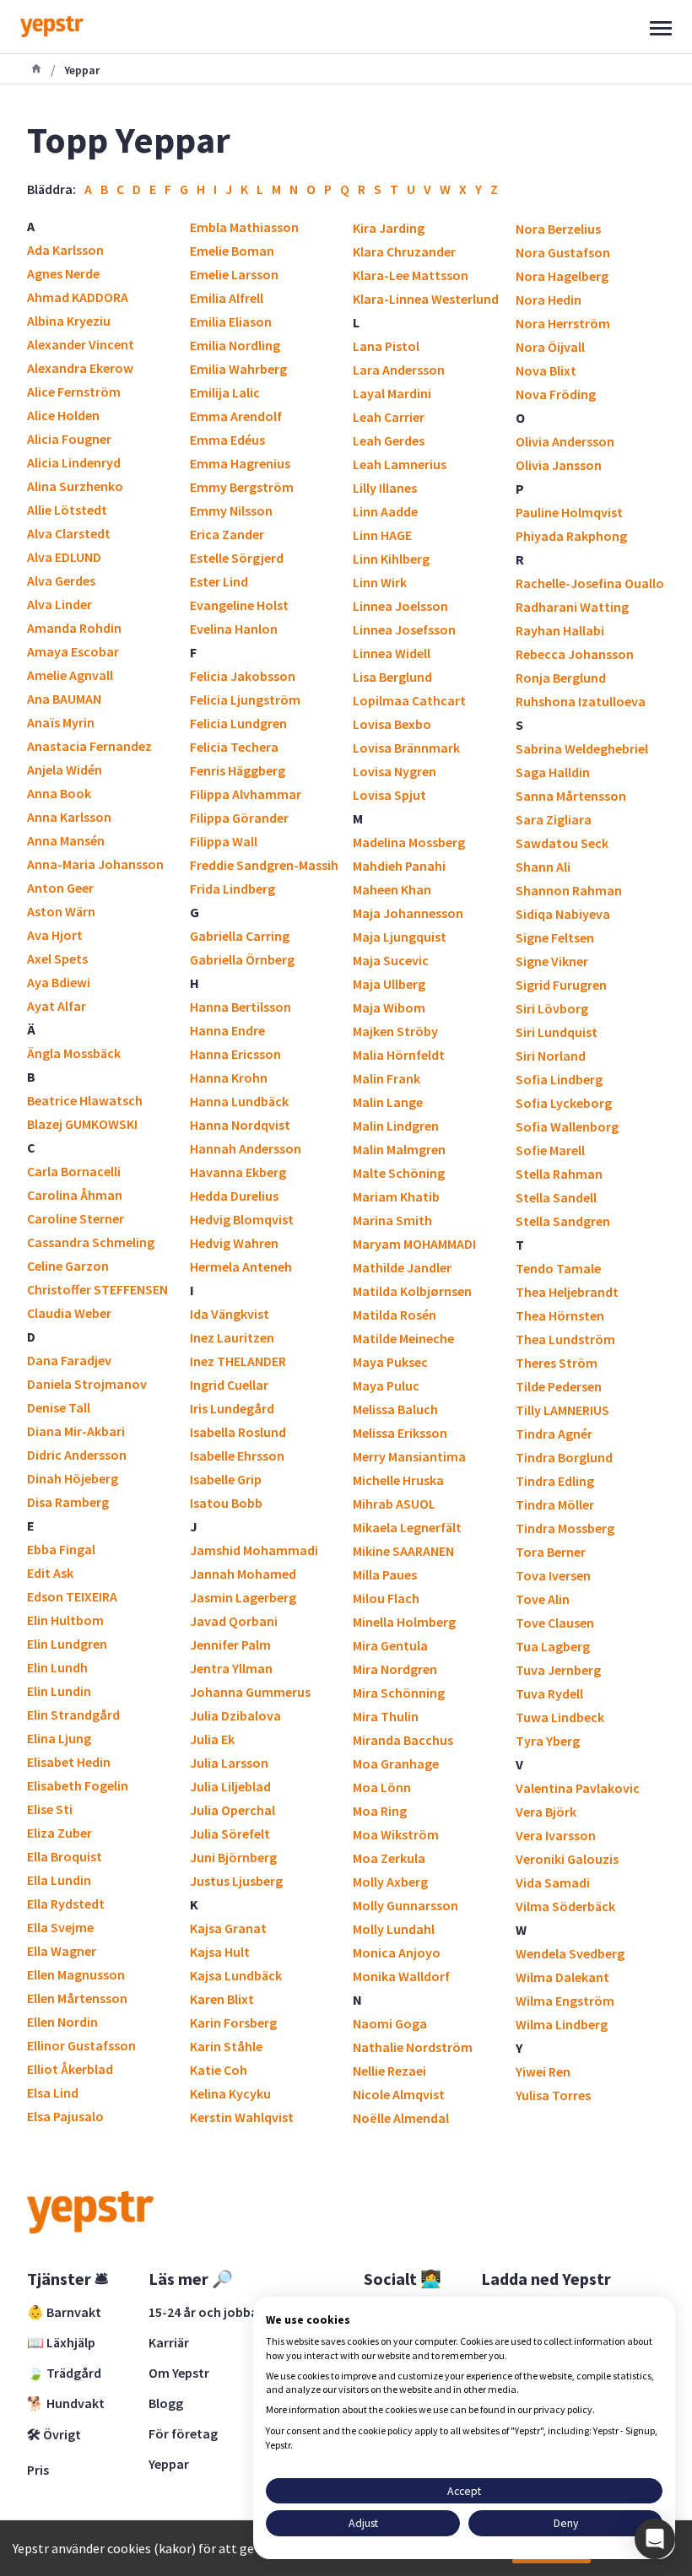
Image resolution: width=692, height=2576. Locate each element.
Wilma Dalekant (562, 1977)
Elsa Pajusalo (65, 2116)
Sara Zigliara (554, 819)
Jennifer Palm (230, 1644)
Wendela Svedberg (570, 1953)
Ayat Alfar (57, 1006)
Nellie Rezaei (389, 2071)
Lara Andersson (399, 370)
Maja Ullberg (389, 984)
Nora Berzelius (558, 229)
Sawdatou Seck (562, 843)
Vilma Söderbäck (565, 1906)
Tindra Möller (555, 1504)
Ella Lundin (59, 1880)
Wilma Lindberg (562, 2024)
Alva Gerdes (61, 581)
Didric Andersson (77, 1455)
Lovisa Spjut (389, 795)
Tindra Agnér (554, 1434)
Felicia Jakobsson (243, 676)
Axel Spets (57, 959)
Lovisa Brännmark (406, 748)
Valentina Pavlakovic (578, 1788)
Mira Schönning (399, 1693)
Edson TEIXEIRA (72, 1596)
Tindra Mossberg (565, 1528)
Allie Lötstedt (67, 510)
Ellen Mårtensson (77, 1998)
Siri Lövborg (552, 1008)
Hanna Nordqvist (240, 1125)
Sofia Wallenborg (567, 1126)
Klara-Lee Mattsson (411, 275)
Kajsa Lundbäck (236, 1975)
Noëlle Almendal (401, 2118)
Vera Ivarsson (556, 1835)
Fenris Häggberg (238, 770)
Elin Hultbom (65, 1620)
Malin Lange (388, 1102)
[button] (655, 2539)
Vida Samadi (553, 1882)
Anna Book (59, 793)
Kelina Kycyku (230, 2093)
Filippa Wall (224, 841)
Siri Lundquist (557, 1032)
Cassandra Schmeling (91, 1242)
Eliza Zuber (59, 1833)
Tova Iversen (553, 1575)
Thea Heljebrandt (567, 1292)
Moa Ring (380, 1811)
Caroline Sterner (76, 1218)
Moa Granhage (396, 1763)
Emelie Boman (232, 251)
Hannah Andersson (246, 1148)
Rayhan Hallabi (560, 630)
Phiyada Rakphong (571, 536)
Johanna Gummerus (250, 1692)
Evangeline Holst (239, 605)
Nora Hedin (549, 300)
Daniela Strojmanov (87, 1384)
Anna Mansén (66, 840)
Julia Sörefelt (230, 1833)
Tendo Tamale (558, 1268)
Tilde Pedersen (559, 1386)
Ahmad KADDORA (78, 297)
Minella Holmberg (404, 1622)
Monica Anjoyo (397, 1952)
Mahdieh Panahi (399, 866)
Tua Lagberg (553, 1646)
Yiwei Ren (543, 2071)
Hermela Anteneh (241, 1266)
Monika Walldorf (401, 1976)
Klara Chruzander (404, 251)
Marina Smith (392, 1220)
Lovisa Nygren (395, 771)
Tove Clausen (555, 1623)
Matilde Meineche (403, 1338)
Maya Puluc (386, 1385)
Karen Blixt (222, 1999)
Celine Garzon (68, 1266)
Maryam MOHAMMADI (414, 1244)
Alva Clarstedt (69, 533)
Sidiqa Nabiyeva (563, 914)
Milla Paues (385, 1574)
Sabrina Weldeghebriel (582, 748)
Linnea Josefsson (404, 629)
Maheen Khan (392, 889)
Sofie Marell (550, 1150)
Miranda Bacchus (403, 1740)
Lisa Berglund (392, 677)
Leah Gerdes (389, 440)
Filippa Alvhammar (246, 794)
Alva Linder (59, 604)
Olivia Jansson (559, 465)
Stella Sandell (556, 1197)
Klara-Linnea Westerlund (426, 299)
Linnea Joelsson (400, 606)
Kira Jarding (389, 228)
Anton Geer (60, 888)
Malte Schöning (399, 1173)
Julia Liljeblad (230, 1786)
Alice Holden (63, 415)
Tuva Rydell (549, 1693)
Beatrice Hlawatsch (85, 1100)
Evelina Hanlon (234, 629)
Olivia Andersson (565, 441)
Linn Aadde (385, 511)
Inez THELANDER (238, 1361)
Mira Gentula (390, 1645)
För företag (183, 2433)
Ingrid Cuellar (229, 1385)
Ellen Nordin (62, 2022)
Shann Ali (543, 867)
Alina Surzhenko (75, 486)
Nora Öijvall (550, 347)
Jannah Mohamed (243, 1574)
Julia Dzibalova (235, 1715)
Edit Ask (50, 1573)
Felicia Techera (234, 747)
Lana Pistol (386, 346)
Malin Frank (387, 1078)
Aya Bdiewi (59, 982)
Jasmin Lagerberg (243, 1597)
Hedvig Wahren (234, 1243)
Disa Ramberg (68, 1502)
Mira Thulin (386, 1716)
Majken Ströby (395, 1031)
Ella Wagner (62, 1951)
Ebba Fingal (61, 1549)
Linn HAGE (382, 535)
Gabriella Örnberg (242, 959)
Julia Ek (212, 1739)
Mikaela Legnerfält (407, 1527)
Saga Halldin (553, 772)
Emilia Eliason (231, 321)
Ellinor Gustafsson (81, 2045)
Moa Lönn (382, 1787)
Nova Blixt (546, 370)
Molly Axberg (390, 1882)
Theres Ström (557, 1363)
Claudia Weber (69, 1313)
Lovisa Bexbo (392, 724)
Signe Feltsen (555, 937)
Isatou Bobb (226, 1503)
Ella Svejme (60, 1927)
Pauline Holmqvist (569, 512)
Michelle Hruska (398, 1480)
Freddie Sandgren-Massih (264, 865)
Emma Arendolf (236, 416)
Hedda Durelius (234, 1196)
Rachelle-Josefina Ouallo (590, 583)
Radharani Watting (572, 607)
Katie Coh (219, 2070)
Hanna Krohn (229, 1077)
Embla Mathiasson (244, 227)
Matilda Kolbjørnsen (412, 1291)
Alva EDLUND (64, 557)
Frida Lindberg (232, 888)
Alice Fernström (74, 392)
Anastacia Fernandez (89, 746)
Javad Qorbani (234, 1621)
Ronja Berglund (561, 678)
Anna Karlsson (69, 817)
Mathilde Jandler (402, 1267)
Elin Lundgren (67, 1644)
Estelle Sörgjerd (237, 558)
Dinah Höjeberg (73, 1478)
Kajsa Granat (228, 1928)
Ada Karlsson (65, 250)
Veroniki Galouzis (567, 1859)
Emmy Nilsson (231, 510)
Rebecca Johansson (575, 654)
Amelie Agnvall (70, 675)
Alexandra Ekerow (80, 368)
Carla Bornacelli (74, 1171)
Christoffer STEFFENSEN (97, 1289)
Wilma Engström (565, 2001)
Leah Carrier (389, 417)
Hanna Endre (227, 1030)
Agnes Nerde (63, 273)
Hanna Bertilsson (241, 1007)
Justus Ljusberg (236, 1881)
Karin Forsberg (233, 2022)
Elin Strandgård (73, 1715)
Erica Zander (227, 534)
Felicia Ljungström (245, 699)
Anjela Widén (65, 770)
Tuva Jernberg (558, 1670)
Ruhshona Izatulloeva (581, 701)
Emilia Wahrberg (238, 369)
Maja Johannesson (408, 913)
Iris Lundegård (232, 1408)
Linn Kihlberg (391, 559)
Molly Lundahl (394, 1929)
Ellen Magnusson (76, 1974)
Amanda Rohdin (74, 628)
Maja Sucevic (391, 960)
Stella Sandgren (563, 1221)
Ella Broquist (65, 1856)
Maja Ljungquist (400, 937)
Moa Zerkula (389, 1858)
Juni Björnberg (233, 1857)
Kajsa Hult (220, 1952)
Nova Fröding (556, 394)
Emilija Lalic (225, 392)
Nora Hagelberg (562, 276)
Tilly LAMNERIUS (562, 1410)
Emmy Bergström (242, 487)
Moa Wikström (396, 1834)
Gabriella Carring (240, 936)
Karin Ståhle (226, 2046)
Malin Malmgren (399, 1149)
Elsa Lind (53, 2093)
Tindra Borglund (564, 1457)
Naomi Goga (390, 2023)
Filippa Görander (239, 818)
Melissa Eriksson (400, 1433)
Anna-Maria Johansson (95, 864)
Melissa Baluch (395, 1409)
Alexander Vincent (81, 344)
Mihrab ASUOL (394, 1504)
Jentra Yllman (231, 1668)
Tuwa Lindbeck (560, 1717)
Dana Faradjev (69, 1360)
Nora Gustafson (563, 252)
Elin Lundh (57, 1667)
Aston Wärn (61, 911)
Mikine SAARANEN (403, 1551)
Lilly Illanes (385, 488)
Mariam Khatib (396, 1196)
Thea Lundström (565, 1339)
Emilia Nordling (235, 345)
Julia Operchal (232, 1810)
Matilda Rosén (395, 1315)
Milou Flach (386, 1598)
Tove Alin (543, 1599)
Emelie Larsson (234, 274)
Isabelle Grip (226, 1479)
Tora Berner (551, 1552)
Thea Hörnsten (560, 1315)
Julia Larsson (229, 1763)
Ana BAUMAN (64, 699)
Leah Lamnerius (400, 464)
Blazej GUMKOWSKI (82, 1124)
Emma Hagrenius (240, 463)
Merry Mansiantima (409, 1456)
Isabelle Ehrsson (237, 1455)
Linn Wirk (380, 582)
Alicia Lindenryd (74, 462)
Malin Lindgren (396, 1126)
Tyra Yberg (548, 1741)
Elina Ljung (59, 1738)
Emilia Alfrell (227, 298)
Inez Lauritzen (232, 1337)
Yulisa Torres (553, 2095)
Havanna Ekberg (238, 1172)
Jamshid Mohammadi (254, 1550)
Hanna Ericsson (235, 1054)
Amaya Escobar (73, 651)
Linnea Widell (392, 653)
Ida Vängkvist (230, 1314)
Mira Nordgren (395, 1669)
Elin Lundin (59, 1691)
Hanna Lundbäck (239, 1101)
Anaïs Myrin (61, 722)
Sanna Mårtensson (571, 796)
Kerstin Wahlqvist (242, 2117)
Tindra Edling (555, 1481)
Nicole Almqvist (399, 2094)
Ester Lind (219, 581)
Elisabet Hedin (69, 1762)
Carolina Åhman (75, 1195)
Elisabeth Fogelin (78, 1785)
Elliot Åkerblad (70, 2069)
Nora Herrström (563, 323)
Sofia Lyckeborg (564, 1103)
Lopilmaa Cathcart (409, 700)
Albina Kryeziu (69, 321)
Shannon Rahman (569, 890)
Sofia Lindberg (559, 1079)
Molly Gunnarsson (405, 1905)
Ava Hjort (55, 935)
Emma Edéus (227, 440)
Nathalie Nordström (413, 2047)
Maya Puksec (390, 1362)
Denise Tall (59, 1407)
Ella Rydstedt (66, 1904)
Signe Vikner (552, 961)
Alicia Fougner (69, 439)
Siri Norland (551, 1056)
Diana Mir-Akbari (76, 1431)
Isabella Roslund (238, 1432)
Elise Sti (50, 1809)
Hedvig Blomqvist (242, 1219)
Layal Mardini (392, 393)
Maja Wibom (389, 1007)
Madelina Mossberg (409, 842)
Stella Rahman (559, 1174)
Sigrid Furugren (561, 985)
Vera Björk (546, 1812)
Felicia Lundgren (238, 723)
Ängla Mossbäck (74, 1053)
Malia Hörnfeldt (399, 1055)
